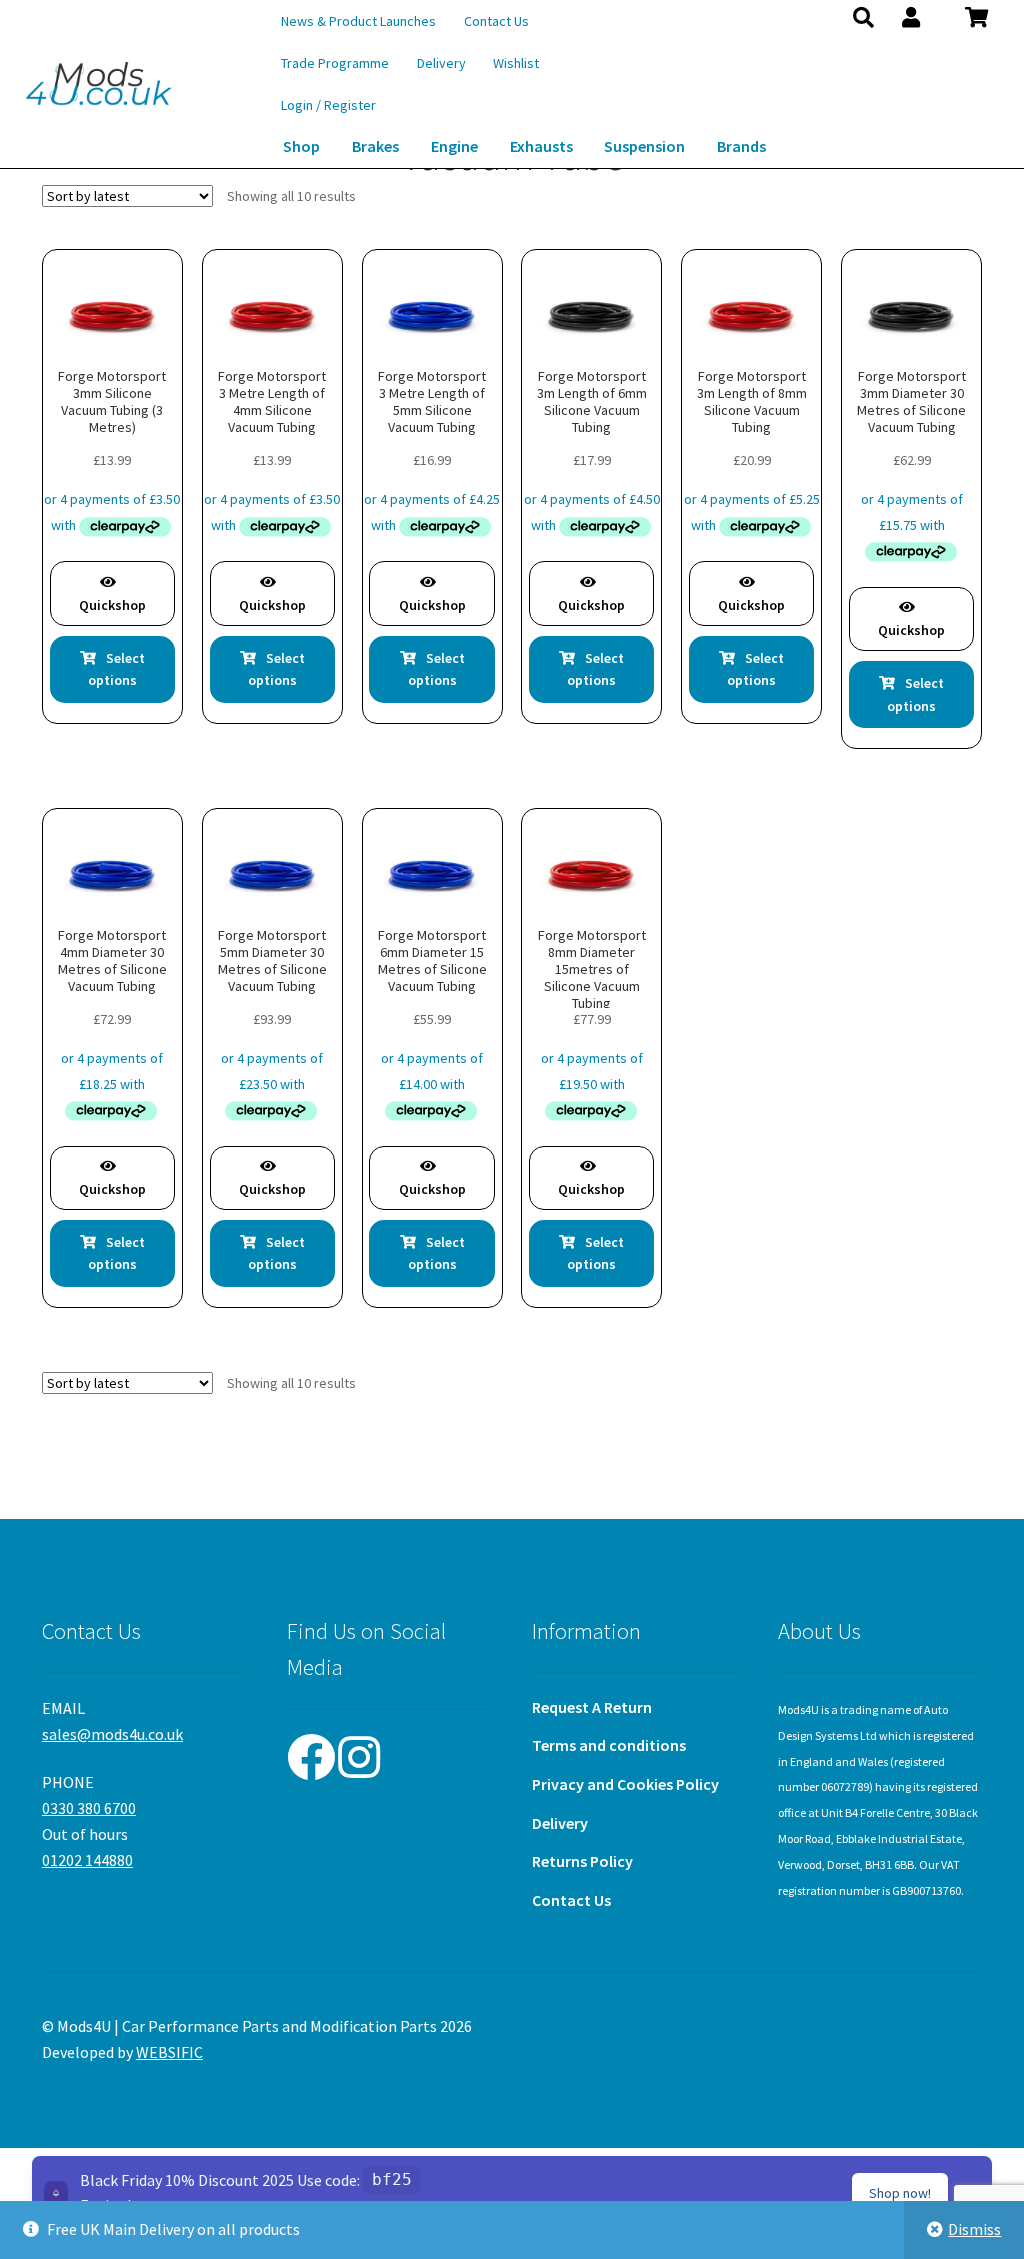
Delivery (441, 63)
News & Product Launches (358, 21)
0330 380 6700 (89, 1808)
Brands (741, 146)
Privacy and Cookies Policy (625, 1784)
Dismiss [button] (974, 2229)
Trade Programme (335, 63)
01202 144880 (87, 1860)
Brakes (375, 146)
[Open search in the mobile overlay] (855, 16)
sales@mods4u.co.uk (112, 1734)
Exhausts (541, 146)
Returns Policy (582, 1861)
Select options (116, 669)
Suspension (644, 146)
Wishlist (516, 63)
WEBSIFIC (169, 2052)
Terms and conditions (609, 1745)
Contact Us (496, 21)
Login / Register (328, 105)
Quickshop (112, 605)
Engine (454, 146)
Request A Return (592, 1707)
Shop (301, 146)
